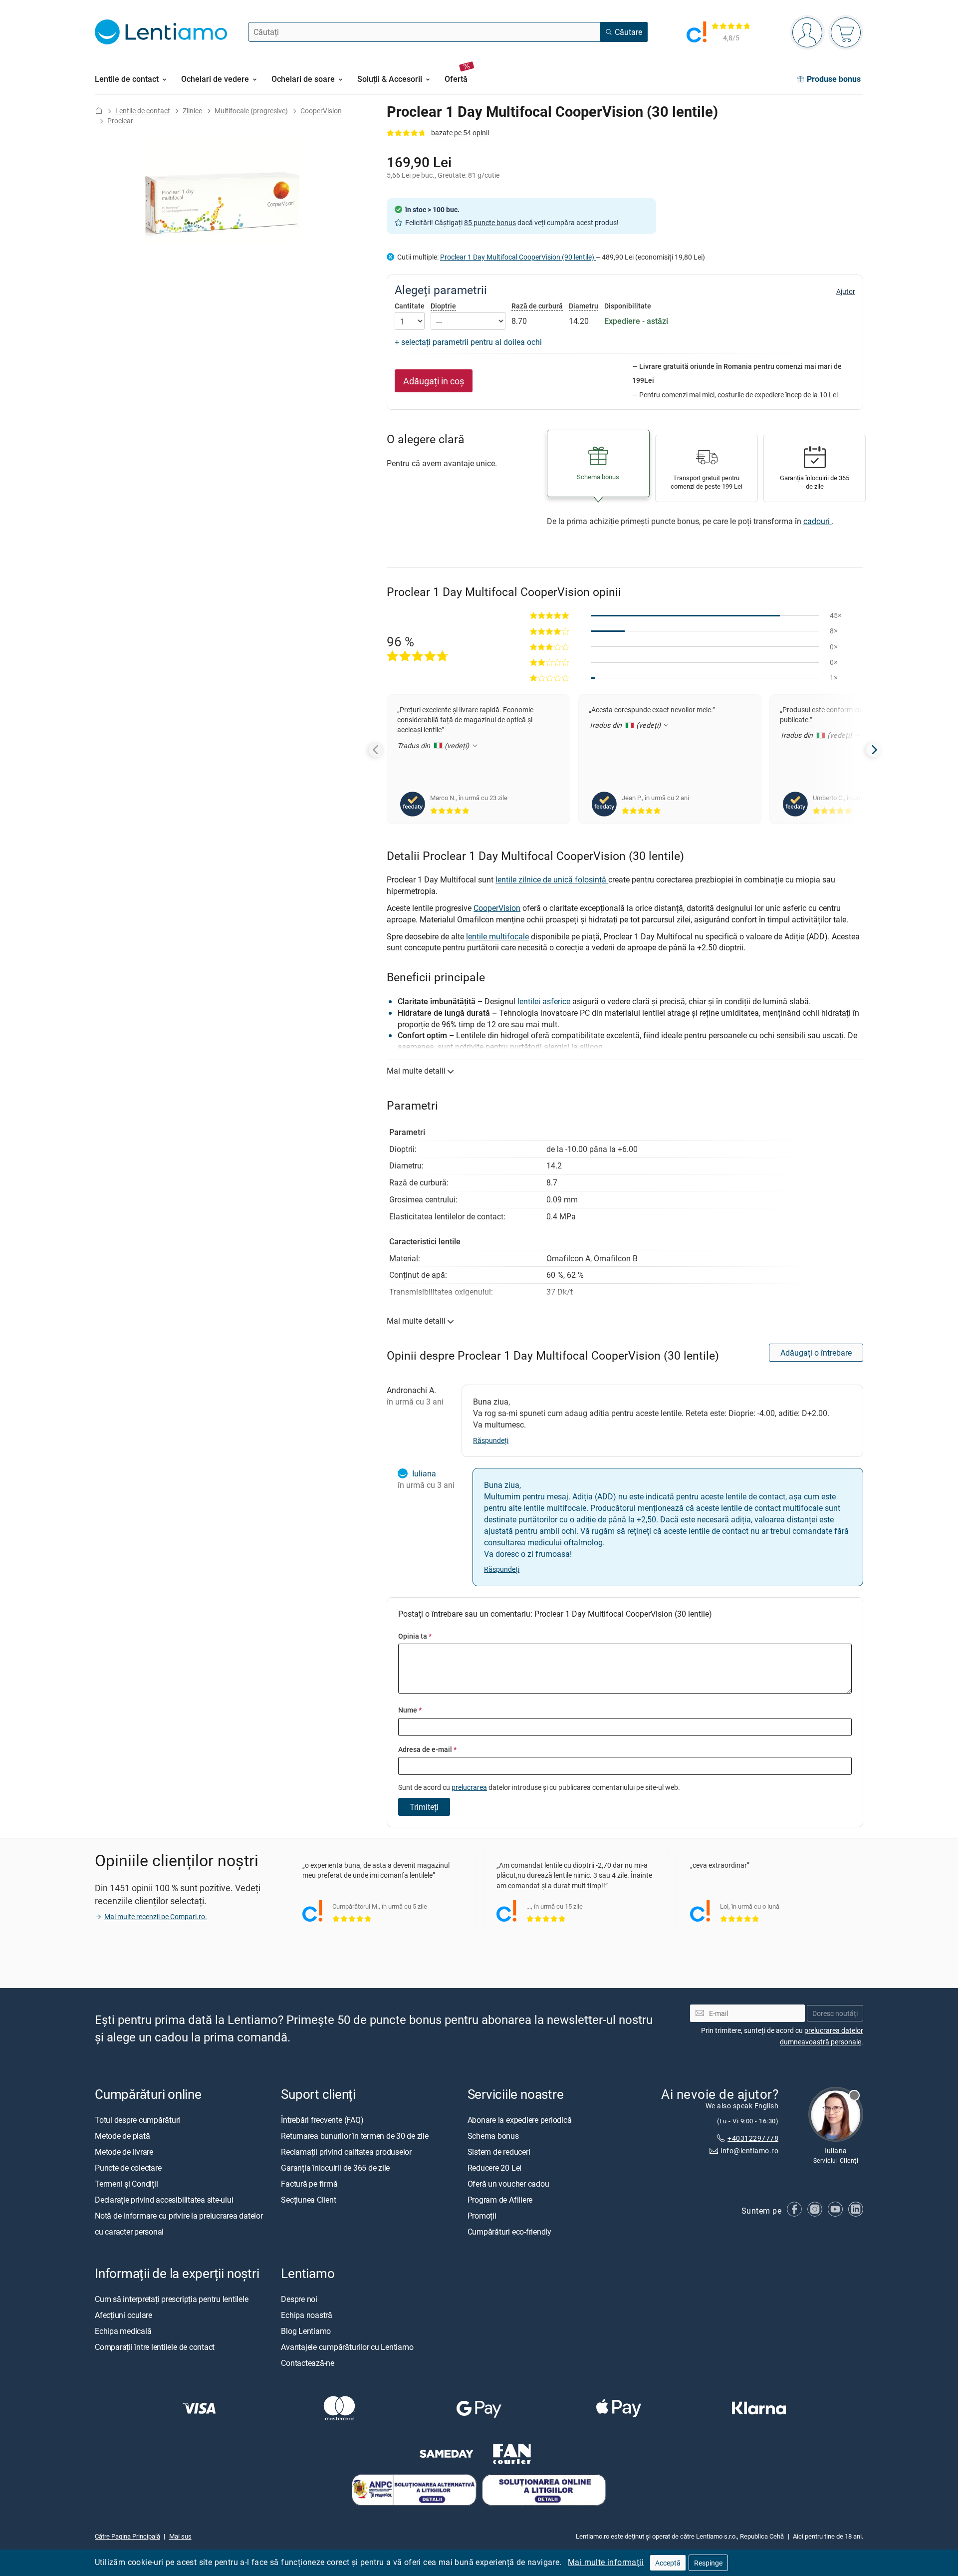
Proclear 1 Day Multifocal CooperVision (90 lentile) (518, 257)
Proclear (120, 121)
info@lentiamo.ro (749, 2150)
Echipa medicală (123, 2331)
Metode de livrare (124, 2152)
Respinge (708, 2563)
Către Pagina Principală (127, 2537)
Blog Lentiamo (306, 2331)
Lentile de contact (143, 111)
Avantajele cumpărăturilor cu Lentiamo (347, 2347)
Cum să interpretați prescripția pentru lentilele (171, 2299)
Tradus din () (434, 745)
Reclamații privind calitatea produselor (346, 2152)
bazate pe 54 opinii (460, 133)
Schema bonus (493, 2136)
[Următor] (874, 750)
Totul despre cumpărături (137, 2120)
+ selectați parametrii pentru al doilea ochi (468, 342)
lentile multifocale (497, 936)
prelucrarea (469, 1787)
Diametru (584, 306)
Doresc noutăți (835, 2013)
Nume (410, 1710)
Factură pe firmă (309, 2184)
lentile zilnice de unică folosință (552, 879)
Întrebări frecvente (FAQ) (322, 2120)
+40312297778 (753, 2138)
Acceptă (668, 2563)
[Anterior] (376, 750)
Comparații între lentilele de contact (155, 2347)
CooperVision (321, 111)
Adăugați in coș (434, 381)
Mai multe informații (606, 2562)
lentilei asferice (544, 1001)
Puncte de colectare (128, 2168)
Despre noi (299, 2299)
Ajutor (846, 291)
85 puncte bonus (490, 222)
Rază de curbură (537, 306)
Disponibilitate (628, 306)
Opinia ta (415, 1636)
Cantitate (410, 306)
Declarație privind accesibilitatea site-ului (164, 2200)
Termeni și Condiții (126, 2184)
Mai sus (180, 2537)
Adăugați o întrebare (816, 1353)
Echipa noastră (307, 2315)
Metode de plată (122, 2136)
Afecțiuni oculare (123, 2315)
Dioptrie (443, 306)
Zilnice (192, 111)
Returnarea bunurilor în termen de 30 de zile (355, 2136)
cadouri (818, 521)
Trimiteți (424, 1807)
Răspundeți (491, 1440)
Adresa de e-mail (427, 1749)
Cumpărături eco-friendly (509, 2232)
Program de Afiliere (500, 2200)
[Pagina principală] (99, 111)
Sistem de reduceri (499, 2152)
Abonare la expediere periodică (520, 2120)
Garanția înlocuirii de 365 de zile (335, 2168)
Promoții (482, 2216)
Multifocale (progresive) (251, 111)
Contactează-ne (308, 2363)
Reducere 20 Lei (494, 2168)
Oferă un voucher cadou (508, 2184)
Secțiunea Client (308, 2200)
